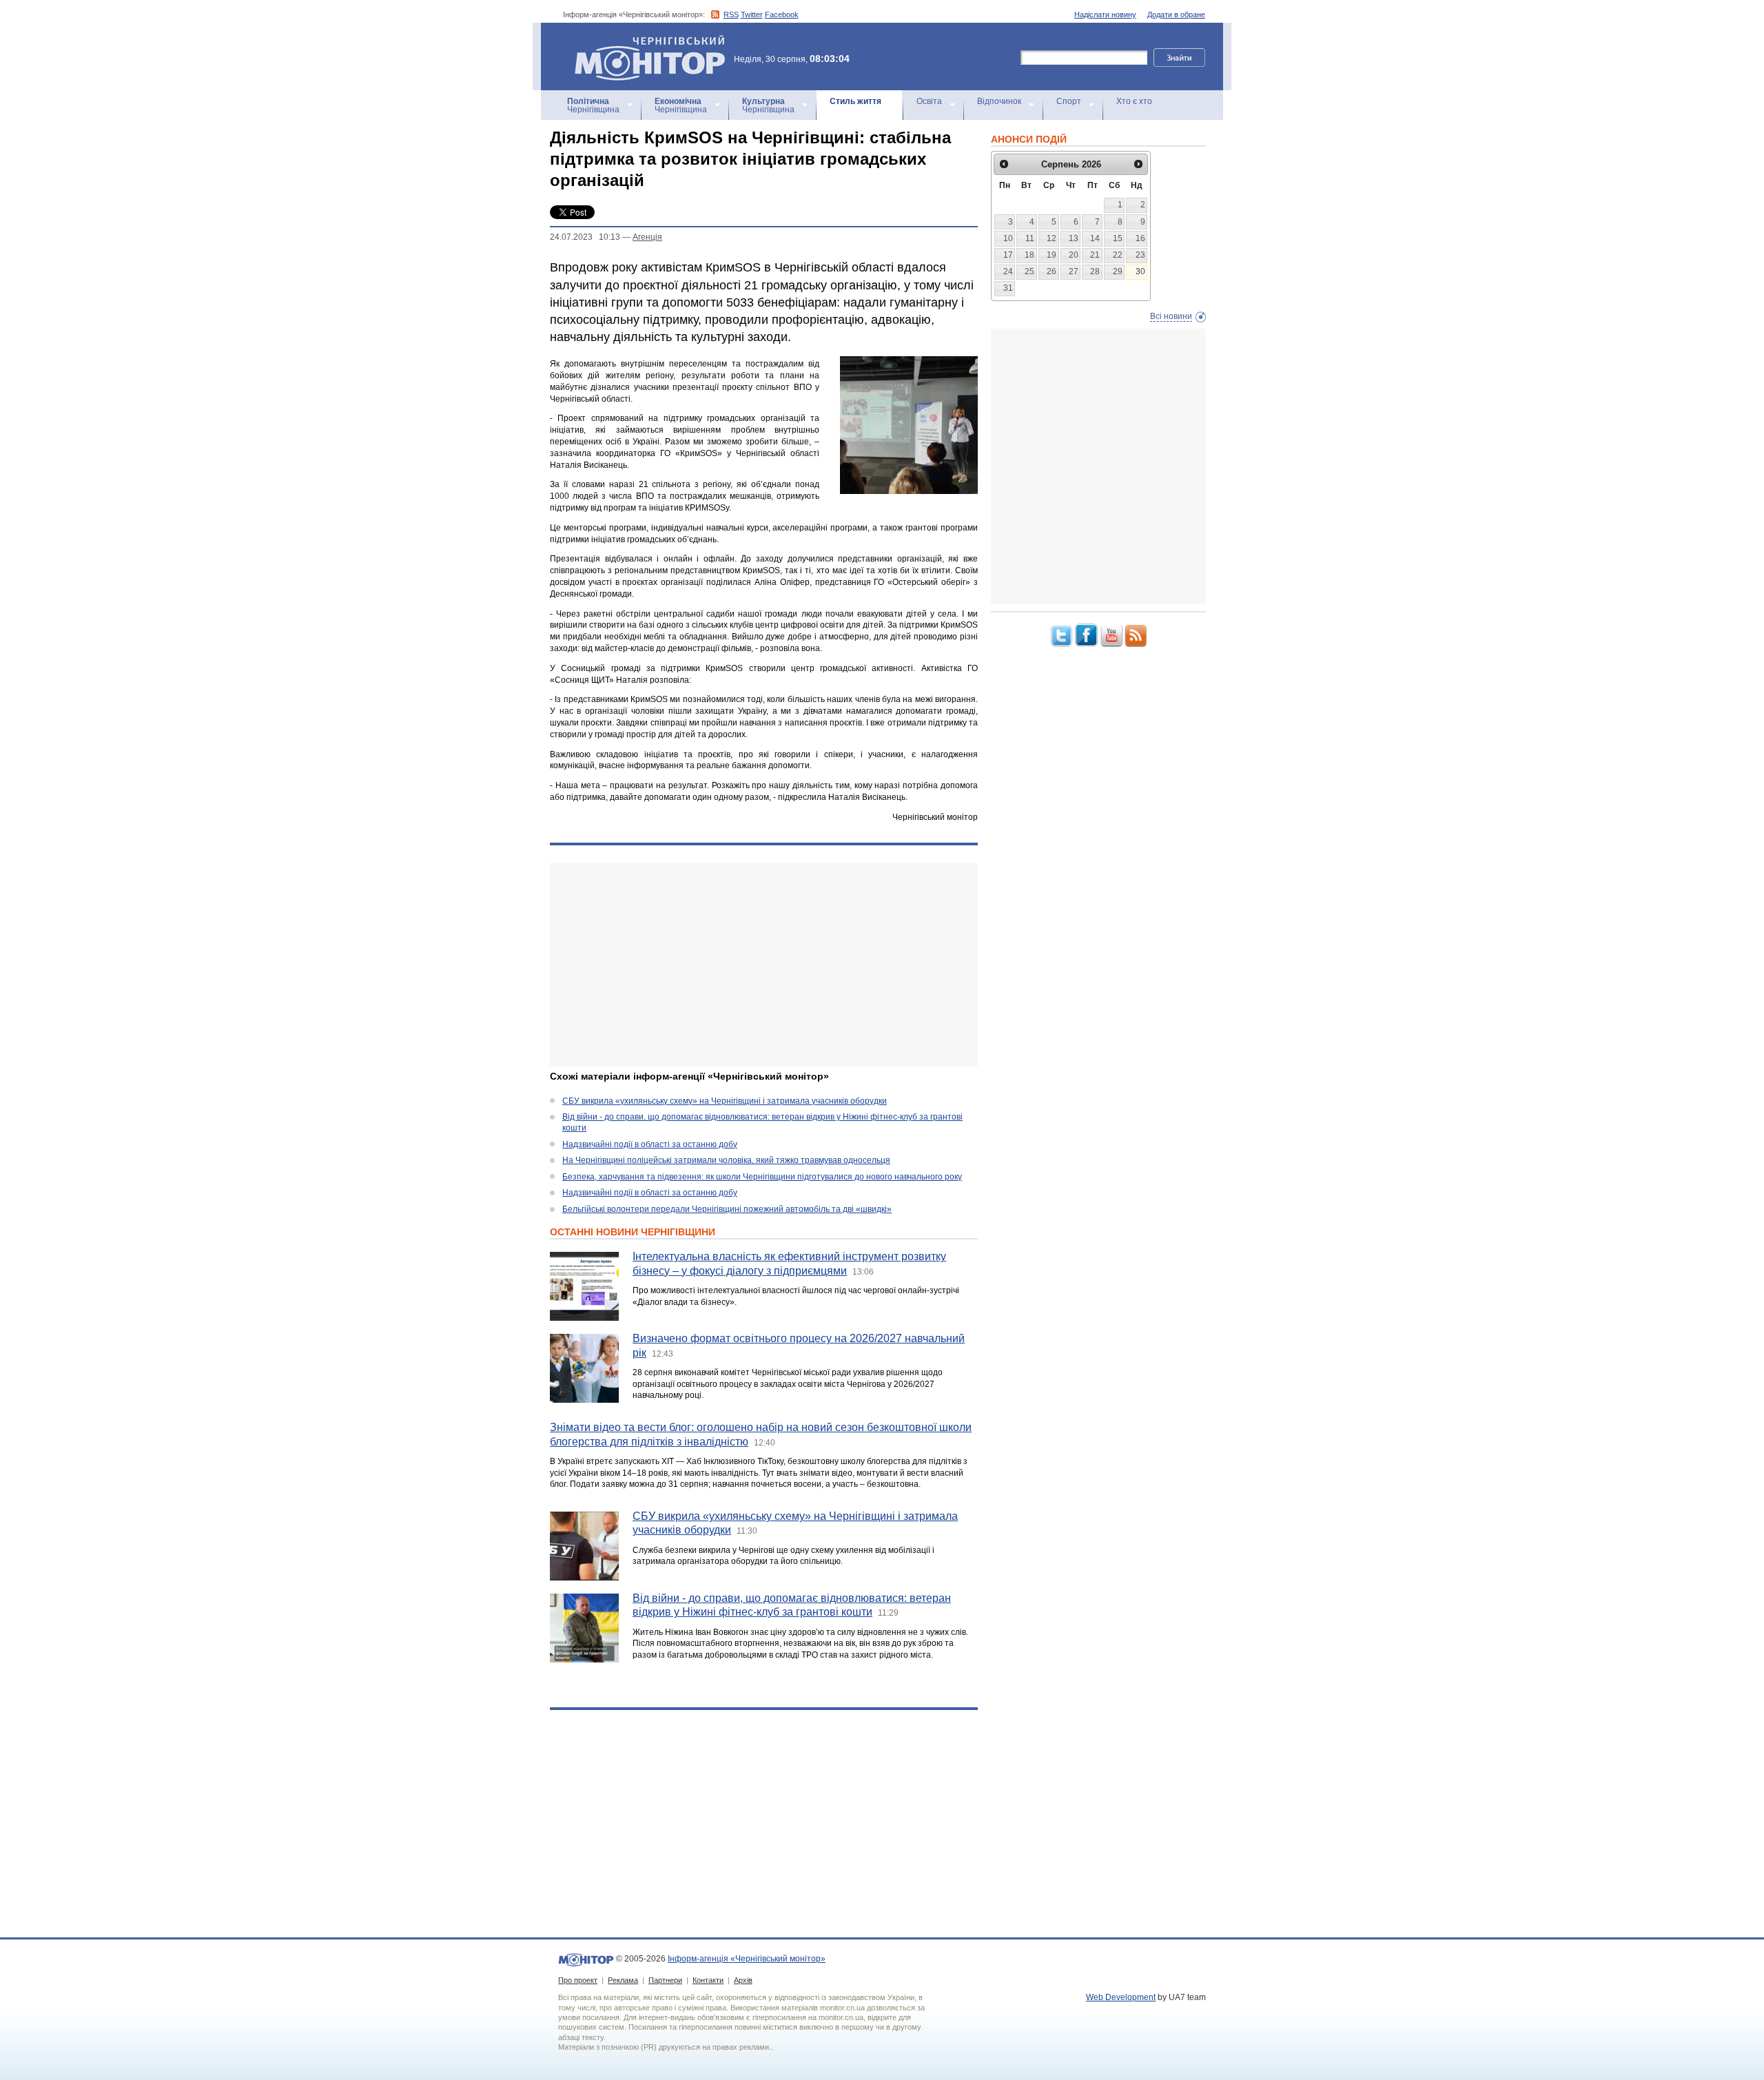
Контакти (708, 1980)
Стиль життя (855, 101)
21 (1095, 255)
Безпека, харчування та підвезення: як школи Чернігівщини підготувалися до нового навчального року (762, 1177)
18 (1029, 255)
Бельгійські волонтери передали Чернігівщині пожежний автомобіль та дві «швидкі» (727, 1209)
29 (1118, 271)
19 (1052, 255)
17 (1008, 255)
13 (1074, 238)
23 (1140, 255)
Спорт (1069, 101)
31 (1008, 288)
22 (1118, 255)
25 (1029, 271)
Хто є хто (1134, 101)
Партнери (665, 1980)
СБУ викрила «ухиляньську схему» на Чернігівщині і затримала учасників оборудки (725, 1101)
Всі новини (1171, 316)
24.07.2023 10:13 (585, 237)
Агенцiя (647, 237)
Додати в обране (1176, 14)
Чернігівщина (593, 105)
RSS (731, 14)
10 (1008, 238)
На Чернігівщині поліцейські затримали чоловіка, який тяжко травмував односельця (726, 1160)
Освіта (929, 101)
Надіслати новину (1105, 14)
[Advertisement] (764, 965)
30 (1140, 271)
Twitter (752, 14)
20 (1074, 255)
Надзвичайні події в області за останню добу (650, 1144)
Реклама (623, 1980)
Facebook (782, 14)
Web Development (1121, 1997)
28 (1095, 271)
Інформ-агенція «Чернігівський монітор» (643, 41)
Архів (743, 1980)
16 (1140, 238)
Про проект (578, 1980)
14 (1095, 238)
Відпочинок (999, 101)
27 (1074, 271)
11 (1030, 238)
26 (1052, 271)
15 (1118, 238)
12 (1052, 238)
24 (1008, 271)
